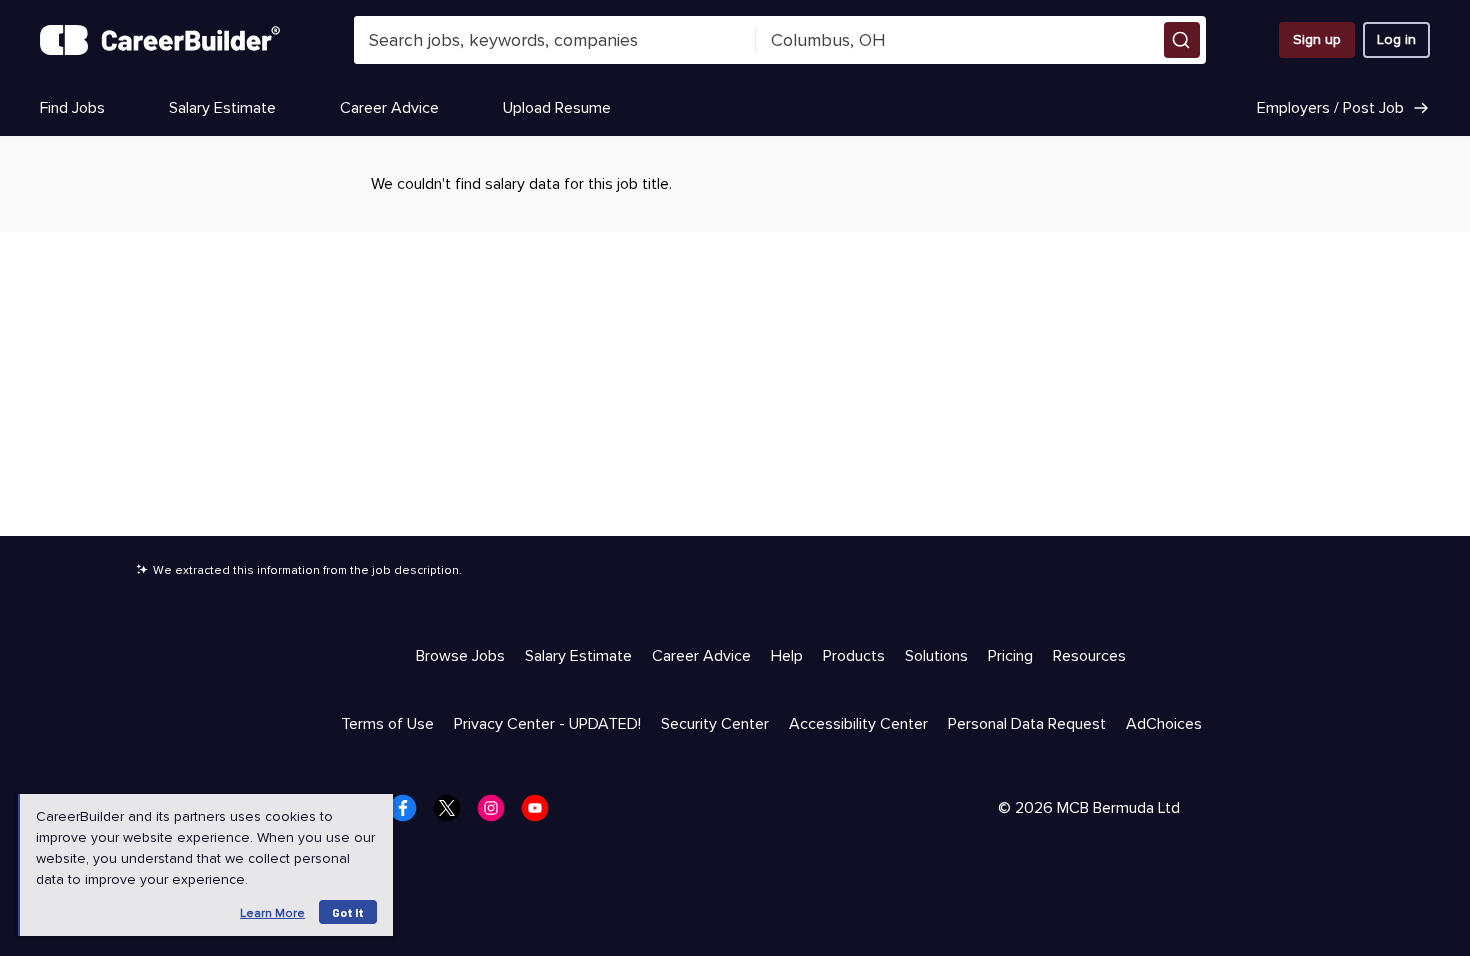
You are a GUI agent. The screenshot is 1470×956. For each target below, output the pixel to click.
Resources (1089, 656)
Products (854, 656)
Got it (348, 912)
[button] (1182, 40)
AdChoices (1164, 724)
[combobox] (555, 40)
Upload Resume (557, 108)
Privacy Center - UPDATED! (547, 724)
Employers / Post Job (1330, 108)
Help (787, 656)
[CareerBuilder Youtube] (541, 814)
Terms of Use (387, 724)
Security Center (715, 724)
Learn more (272, 913)
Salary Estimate (222, 108)
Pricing (1010, 656)
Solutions (936, 656)
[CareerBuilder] (160, 40)
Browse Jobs (460, 656)
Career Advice (389, 108)
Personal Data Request (1027, 724)
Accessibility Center (858, 724)
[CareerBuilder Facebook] (409, 814)
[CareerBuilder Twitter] (453, 814)
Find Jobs (72, 108)
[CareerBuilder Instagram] (497, 814)
